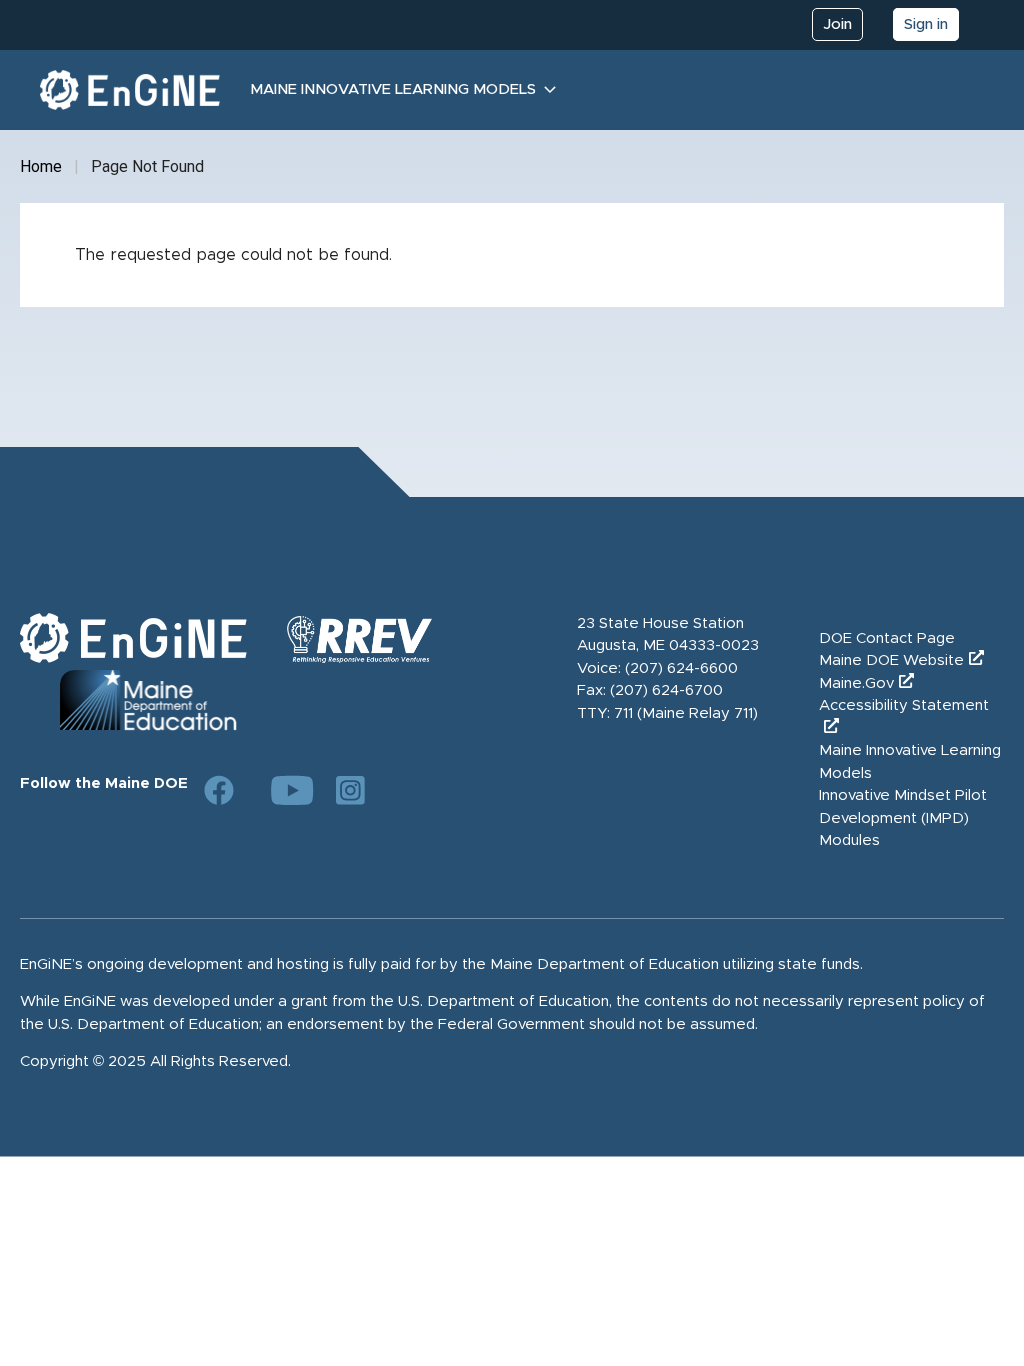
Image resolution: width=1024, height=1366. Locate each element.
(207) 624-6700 (666, 690)
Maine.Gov (856, 683)
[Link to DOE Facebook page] (219, 790)
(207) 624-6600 (681, 668)
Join (837, 24)
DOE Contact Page (887, 638)
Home (41, 166)
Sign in (926, 24)
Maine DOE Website (891, 660)
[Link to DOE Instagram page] (351, 790)
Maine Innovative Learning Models (393, 89)
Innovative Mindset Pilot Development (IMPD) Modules (903, 818)
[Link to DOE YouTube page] (285, 790)
